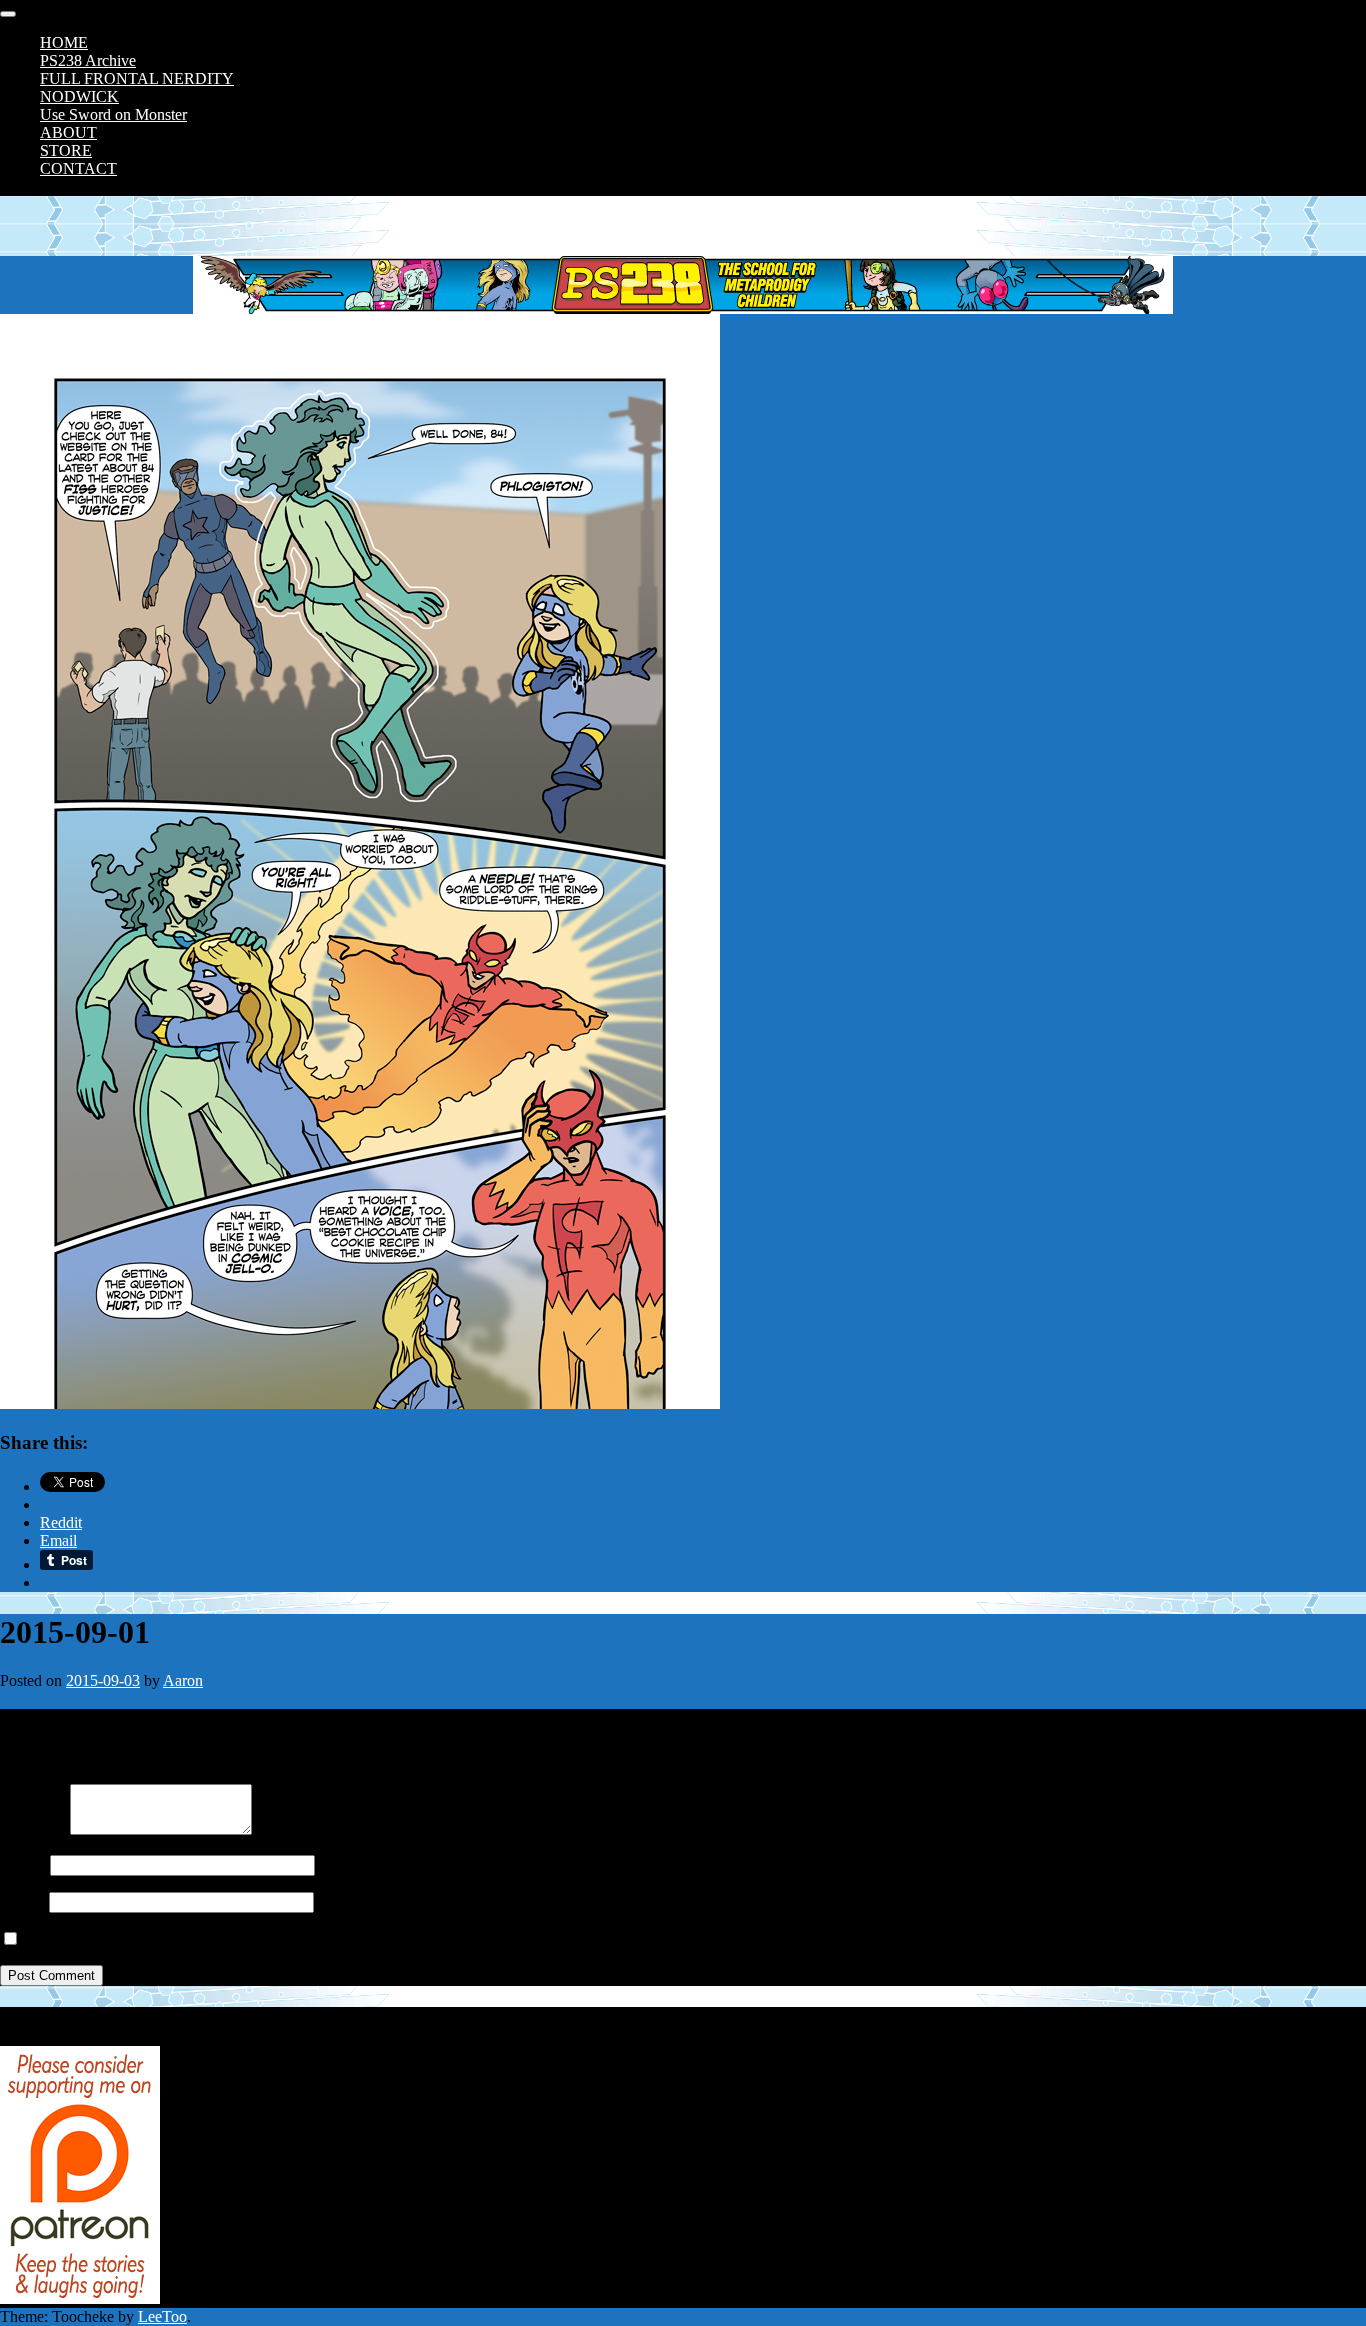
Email (18, 1901)
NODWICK (79, 96)
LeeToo (162, 2316)
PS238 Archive (88, 60)
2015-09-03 (103, 1680)
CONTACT (78, 168)
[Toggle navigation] (8, 14)
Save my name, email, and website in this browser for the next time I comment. (272, 1939)
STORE (66, 150)
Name (19, 1864)
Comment (31, 1829)
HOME (64, 42)
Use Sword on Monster (113, 114)
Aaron (183, 1680)
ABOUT (68, 132)
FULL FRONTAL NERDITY (137, 78)
